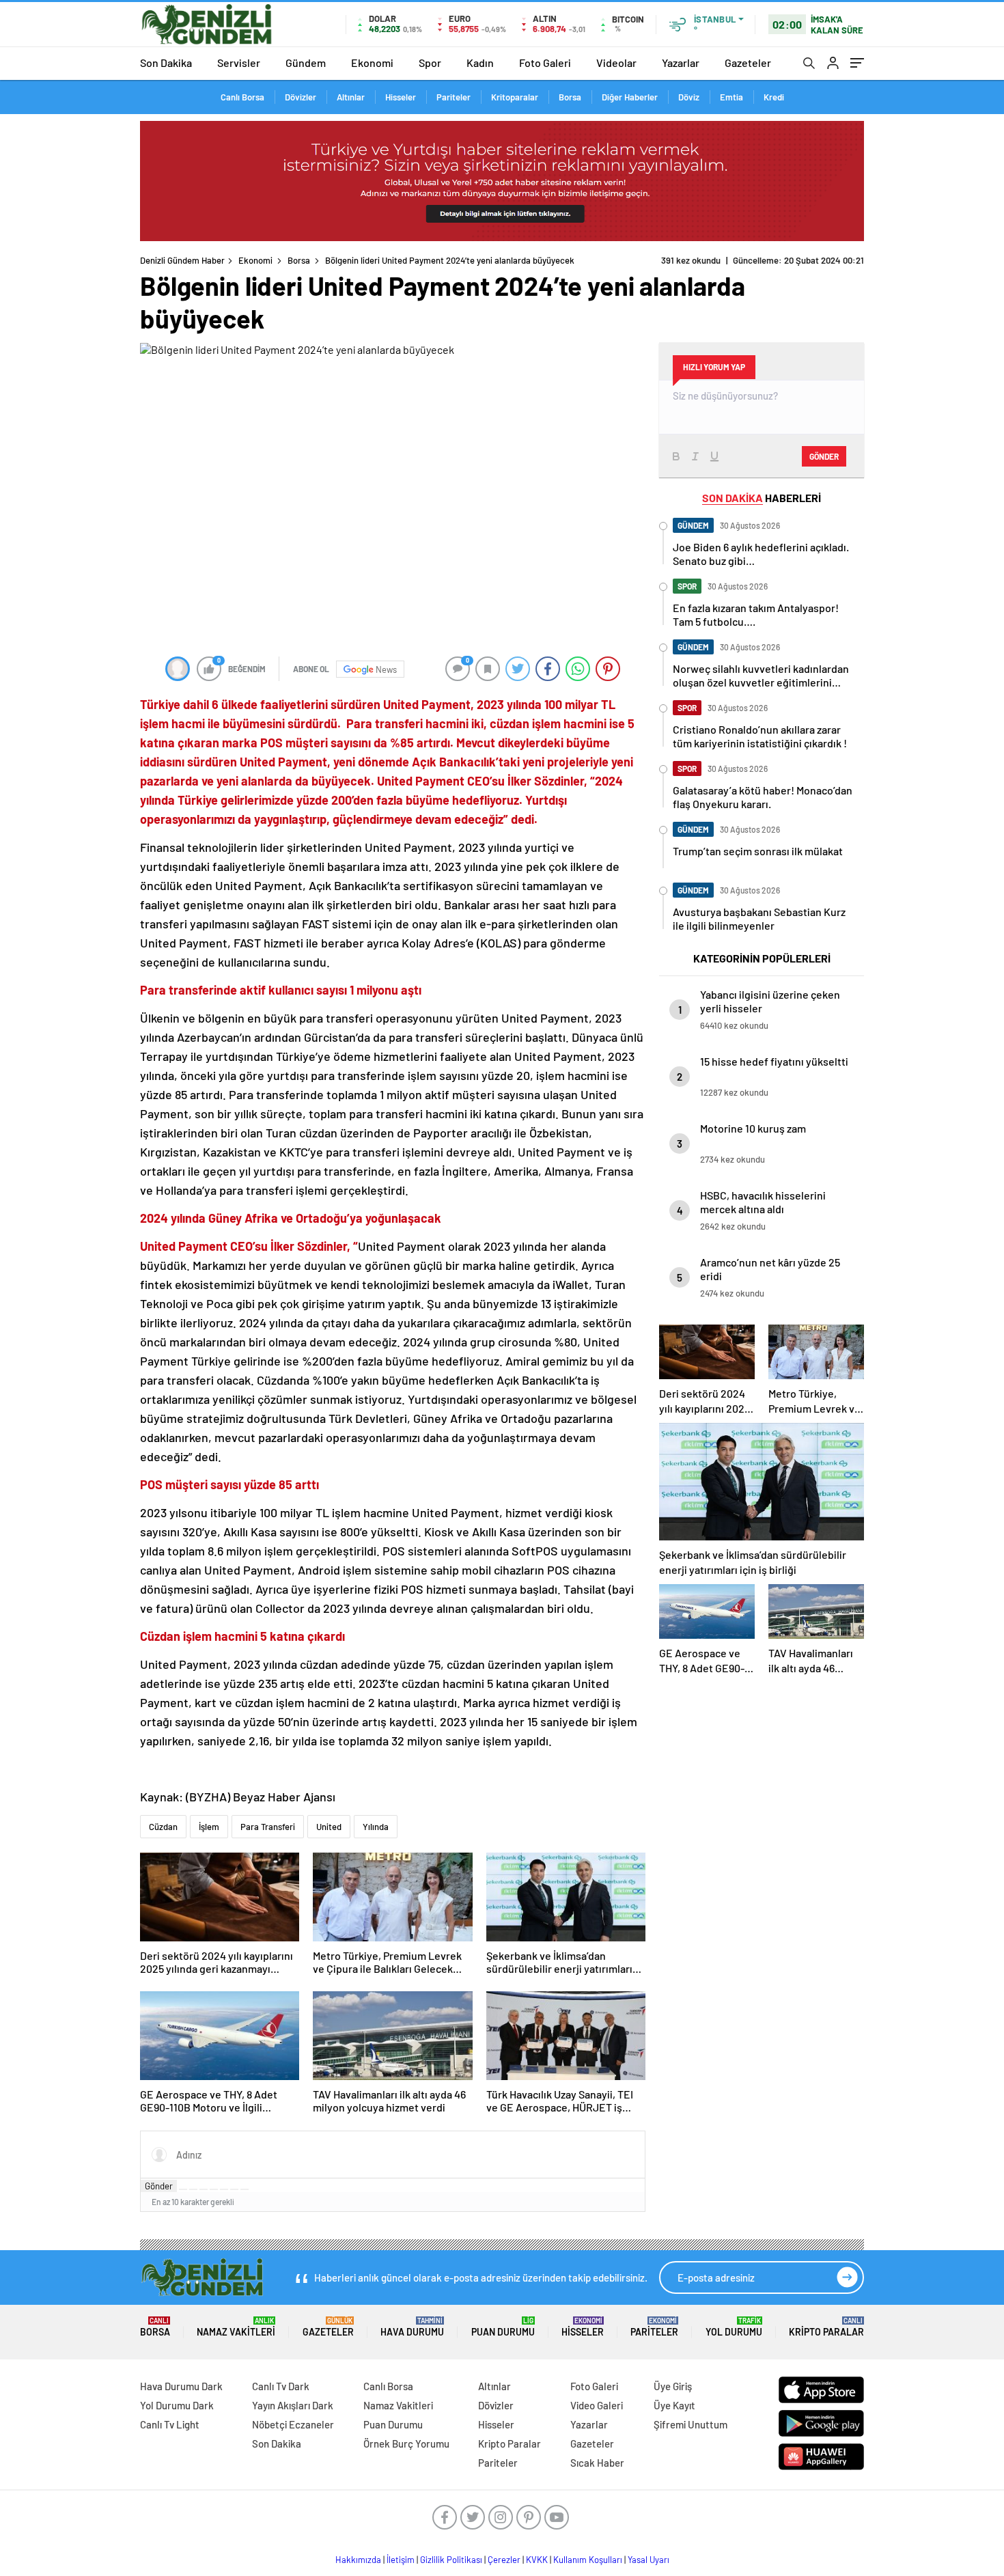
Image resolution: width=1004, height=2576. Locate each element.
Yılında (376, 1827)
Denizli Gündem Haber (182, 260)
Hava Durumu (412, 2327)
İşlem (209, 1827)
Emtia (731, 97)
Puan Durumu (503, 2327)
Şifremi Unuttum (691, 2424)
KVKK (537, 2560)
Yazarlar (681, 63)
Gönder (159, 2186)
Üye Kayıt (674, 2405)
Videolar (616, 63)
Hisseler (401, 97)
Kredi (774, 97)
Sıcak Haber (597, 2463)
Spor (430, 63)
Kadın (480, 63)
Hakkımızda (358, 2560)
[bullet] (224, 2189)
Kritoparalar (515, 97)
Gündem (306, 63)
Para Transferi (268, 1827)
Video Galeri (597, 2405)
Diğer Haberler (630, 97)
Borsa (570, 97)
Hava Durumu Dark (181, 2386)
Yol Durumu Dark (177, 2405)
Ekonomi (372, 63)
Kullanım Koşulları (588, 2560)
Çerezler (504, 2560)
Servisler (239, 63)
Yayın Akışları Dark (293, 2405)
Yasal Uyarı (649, 2560)
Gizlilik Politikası (451, 2560)
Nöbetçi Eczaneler (293, 2424)
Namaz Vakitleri (236, 2327)
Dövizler (301, 97)
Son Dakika (166, 63)
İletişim (401, 2560)
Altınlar (351, 97)
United (329, 1827)
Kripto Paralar (826, 2327)
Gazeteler (748, 63)
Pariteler (454, 97)
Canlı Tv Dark (281, 2386)
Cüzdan (163, 1827)
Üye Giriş (673, 2386)
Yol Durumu (734, 2327)
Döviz (689, 97)
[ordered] (214, 2189)
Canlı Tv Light (170, 2424)
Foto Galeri (545, 63)
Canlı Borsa (242, 97)
